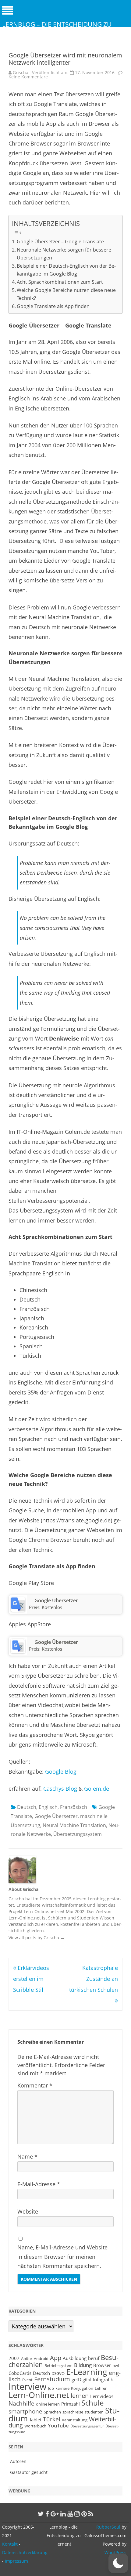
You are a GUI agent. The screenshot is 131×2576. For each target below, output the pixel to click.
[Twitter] (41, 2514)
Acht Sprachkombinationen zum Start (60, 282)
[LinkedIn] (63, 2514)
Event (27, 2380)
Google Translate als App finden (53, 306)
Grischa (21, 72)
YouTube (58, 2425)
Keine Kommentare (28, 77)
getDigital (81, 2379)
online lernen (48, 2404)
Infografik (103, 2379)
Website (28, 2211)
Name (27, 2156)
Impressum (16, 2561)
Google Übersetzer (56, 1600)
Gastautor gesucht (29, 2472)
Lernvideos (102, 2396)
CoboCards (20, 2373)
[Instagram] (77, 2514)
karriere (62, 2388)
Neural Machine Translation (74, 1825)
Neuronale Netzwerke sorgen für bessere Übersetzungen (64, 254)
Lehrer (101, 2388)
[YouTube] (70, 2514)
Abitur (27, 2358)
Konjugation (82, 2388)
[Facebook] (47, 2514)
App (56, 2358)
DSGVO (58, 2373)
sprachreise (73, 2412)
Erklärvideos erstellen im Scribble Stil (31, 1979)
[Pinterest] (84, 2514)
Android (41, 2358)
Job (51, 2388)
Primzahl (71, 2404)
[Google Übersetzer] (18, 1610)
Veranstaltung (75, 2420)
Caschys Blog (60, 1789)
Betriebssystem (58, 2365)
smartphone (25, 2411)
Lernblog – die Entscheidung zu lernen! (57, 29)
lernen (80, 2396)
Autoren (18, 2461)
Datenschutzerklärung (25, 2552)
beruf (94, 2358)
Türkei (52, 2419)
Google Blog (61, 1772)
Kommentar (35, 2085)
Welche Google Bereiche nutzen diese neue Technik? (66, 294)
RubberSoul (108, 2527)
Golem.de (97, 1789)
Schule (92, 2403)
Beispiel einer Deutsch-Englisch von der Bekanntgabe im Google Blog (66, 270)
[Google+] (55, 2514)
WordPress (115, 2552)
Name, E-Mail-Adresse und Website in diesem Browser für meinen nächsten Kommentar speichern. (62, 2257)
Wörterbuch (35, 2426)
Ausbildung (75, 2358)
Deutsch (27, 1807)
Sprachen (52, 2412)
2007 (14, 2358)
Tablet (35, 2420)
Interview (28, 2386)
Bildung (83, 2365)
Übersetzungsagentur (87, 2426)
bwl (116, 2365)
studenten (94, 2412)
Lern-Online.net (39, 2395)
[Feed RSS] (91, 2514)
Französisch (74, 1807)
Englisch (48, 1807)
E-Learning (87, 2372)
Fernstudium (52, 2379)
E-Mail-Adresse (39, 2184)
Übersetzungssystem (78, 1834)
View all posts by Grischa (37, 1938)
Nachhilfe (21, 2403)
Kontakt (10, 2544)
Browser (102, 2365)
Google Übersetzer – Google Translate (60, 242)
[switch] (118, 2563)
